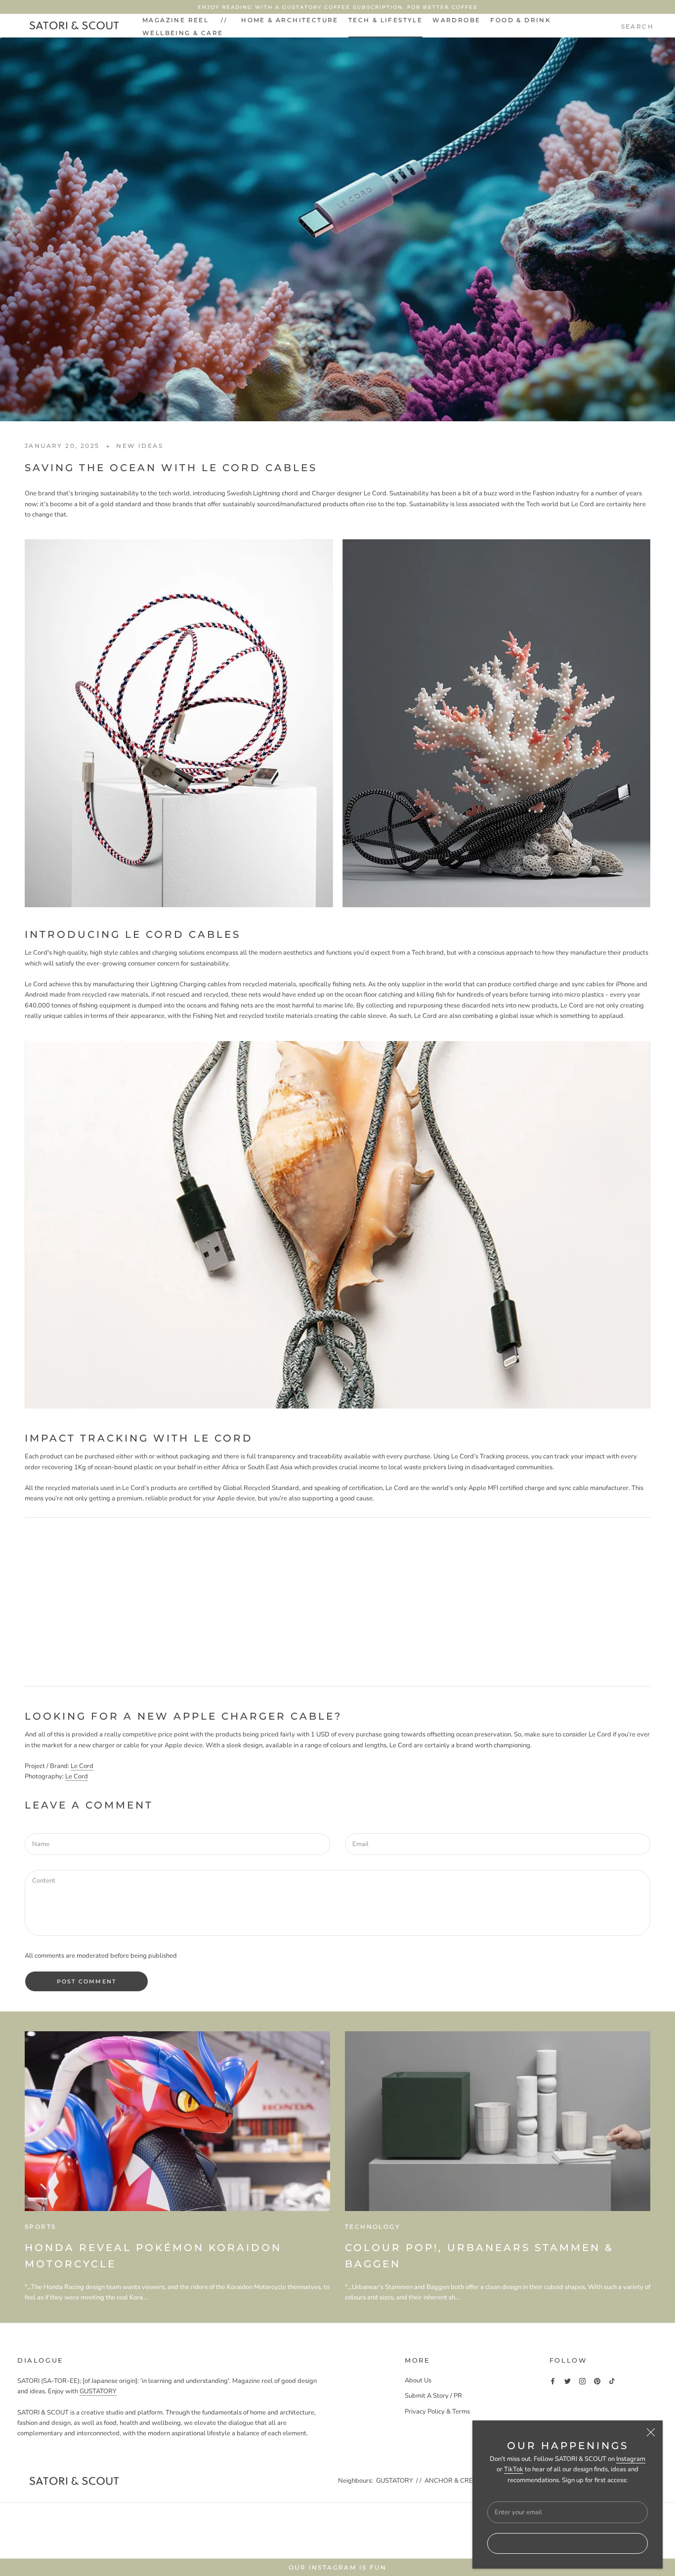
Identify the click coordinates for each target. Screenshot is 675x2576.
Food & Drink (521, 20)
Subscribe (568, 2543)
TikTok (514, 2469)
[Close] (651, 2432)
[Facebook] (553, 2381)
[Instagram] (582, 2381)
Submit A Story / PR (433, 2396)
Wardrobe (456, 20)
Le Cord (82, 1766)
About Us (418, 2380)
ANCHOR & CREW (452, 2481)
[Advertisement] (337, 1597)
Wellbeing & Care (183, 33)
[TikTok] (612, 2381)
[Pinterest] (597, 2381)
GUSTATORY (98, 2391)
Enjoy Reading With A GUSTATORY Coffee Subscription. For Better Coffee (338, 7)
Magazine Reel (175, 20)
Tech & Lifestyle (385, 20)
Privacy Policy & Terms (437, 2412)
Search (637, 26)
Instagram (631, 2459)
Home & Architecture (290, 20)
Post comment (86, 1981)
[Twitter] (568, 2381)
